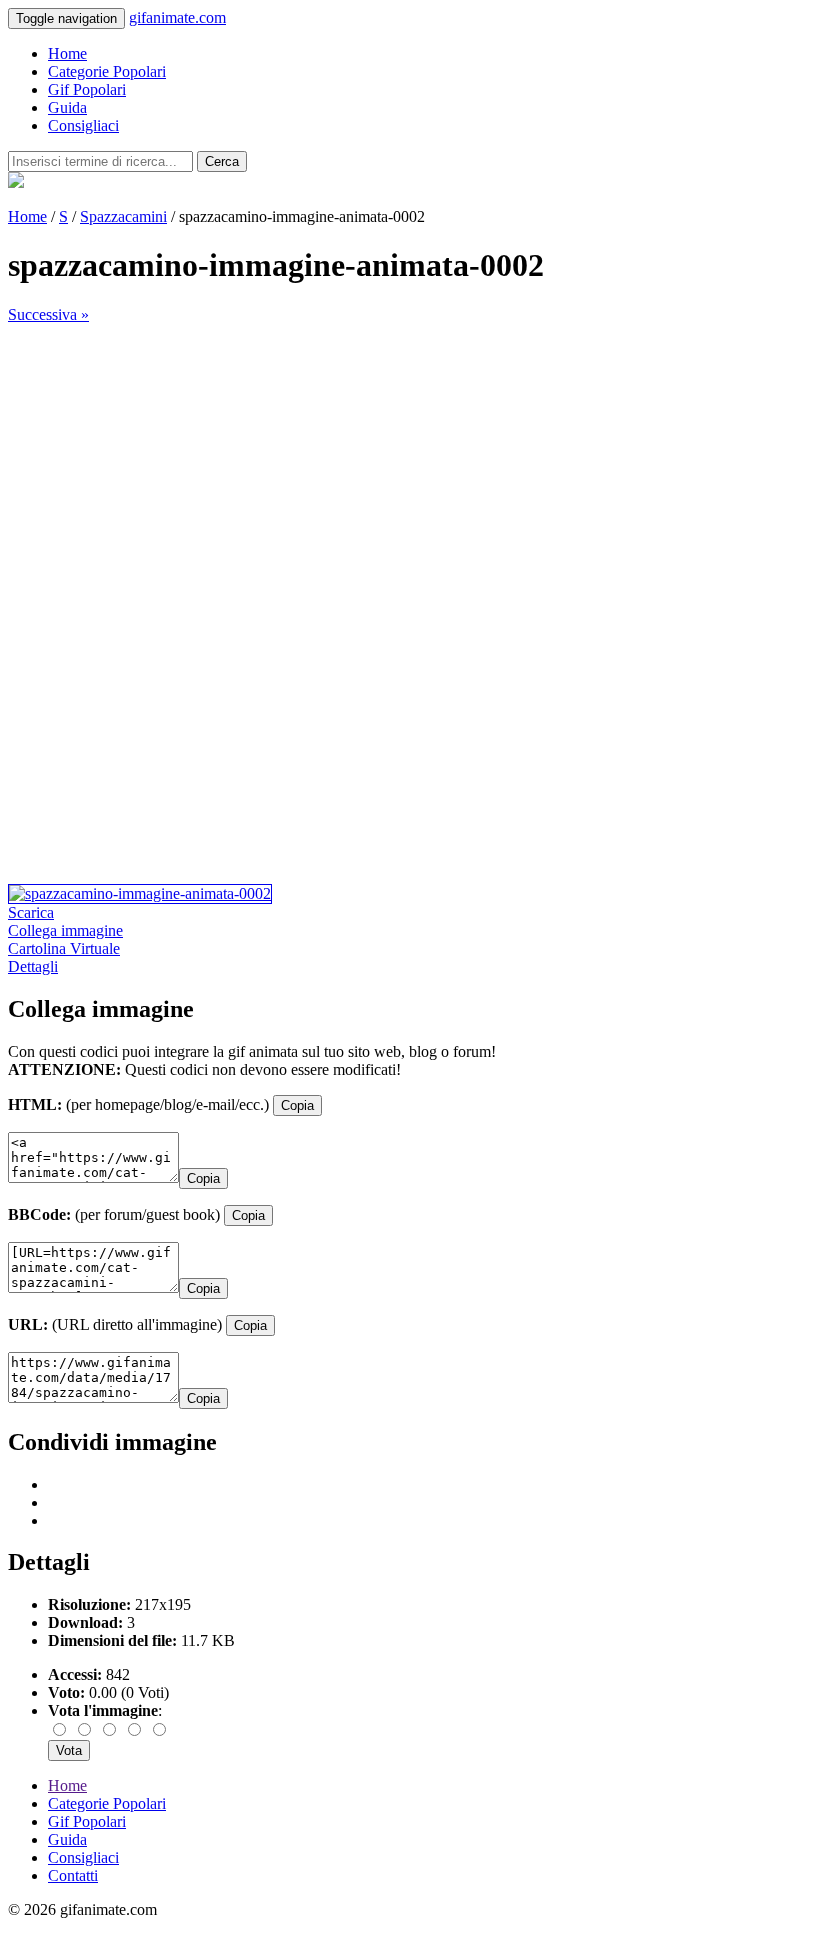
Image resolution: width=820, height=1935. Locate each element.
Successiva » (48, 314)
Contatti (73, 1875)
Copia (297, 1105)
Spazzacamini (123, 216)
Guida (67, 107)
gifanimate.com (177, 17)
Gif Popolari (87, 89)
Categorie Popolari (107, 71)
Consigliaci (83, 125)
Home (67, 53)
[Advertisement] (410, 464)
